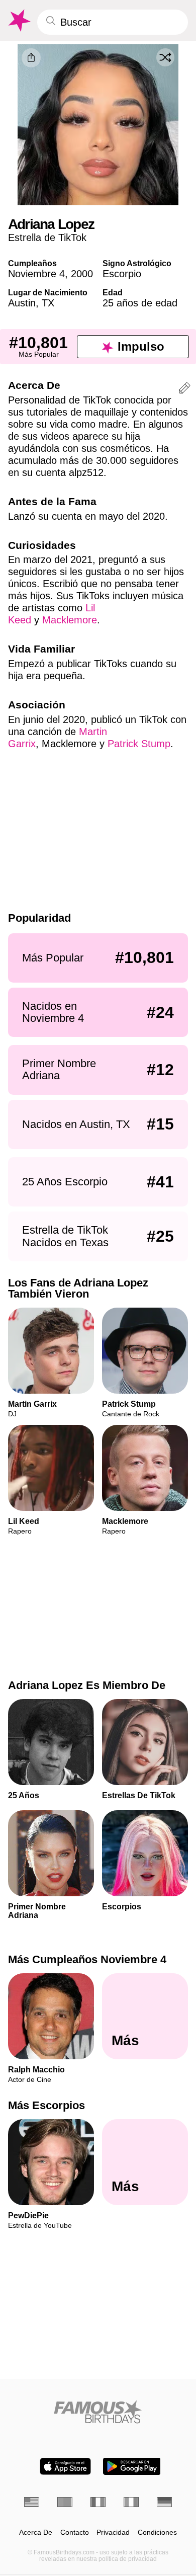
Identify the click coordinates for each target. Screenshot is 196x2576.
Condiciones (157, 2532)
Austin (22, 303)
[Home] (98, 2412)
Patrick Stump (139, 744)
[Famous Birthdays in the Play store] (132, 2466)
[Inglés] (32, 2502)
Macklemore (70, 620)
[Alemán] (164, 2502)
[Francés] (98, 2502)
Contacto (75, 2532)
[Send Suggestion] (184, 390)
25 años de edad (140, 303)
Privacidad (113, 2532)
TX (48, 303)
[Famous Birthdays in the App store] (65, 2466)
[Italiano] (131, 2502)
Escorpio (122, 274)
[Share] (31, 58)
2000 (82, 274)
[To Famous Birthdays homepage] (19, 21)
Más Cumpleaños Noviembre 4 (87, 1959)
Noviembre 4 (36, 274)
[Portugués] (65, 2502)
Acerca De (36, 2532)
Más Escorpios (46, 2105)
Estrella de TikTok (47, 237)
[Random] (165, 57)
